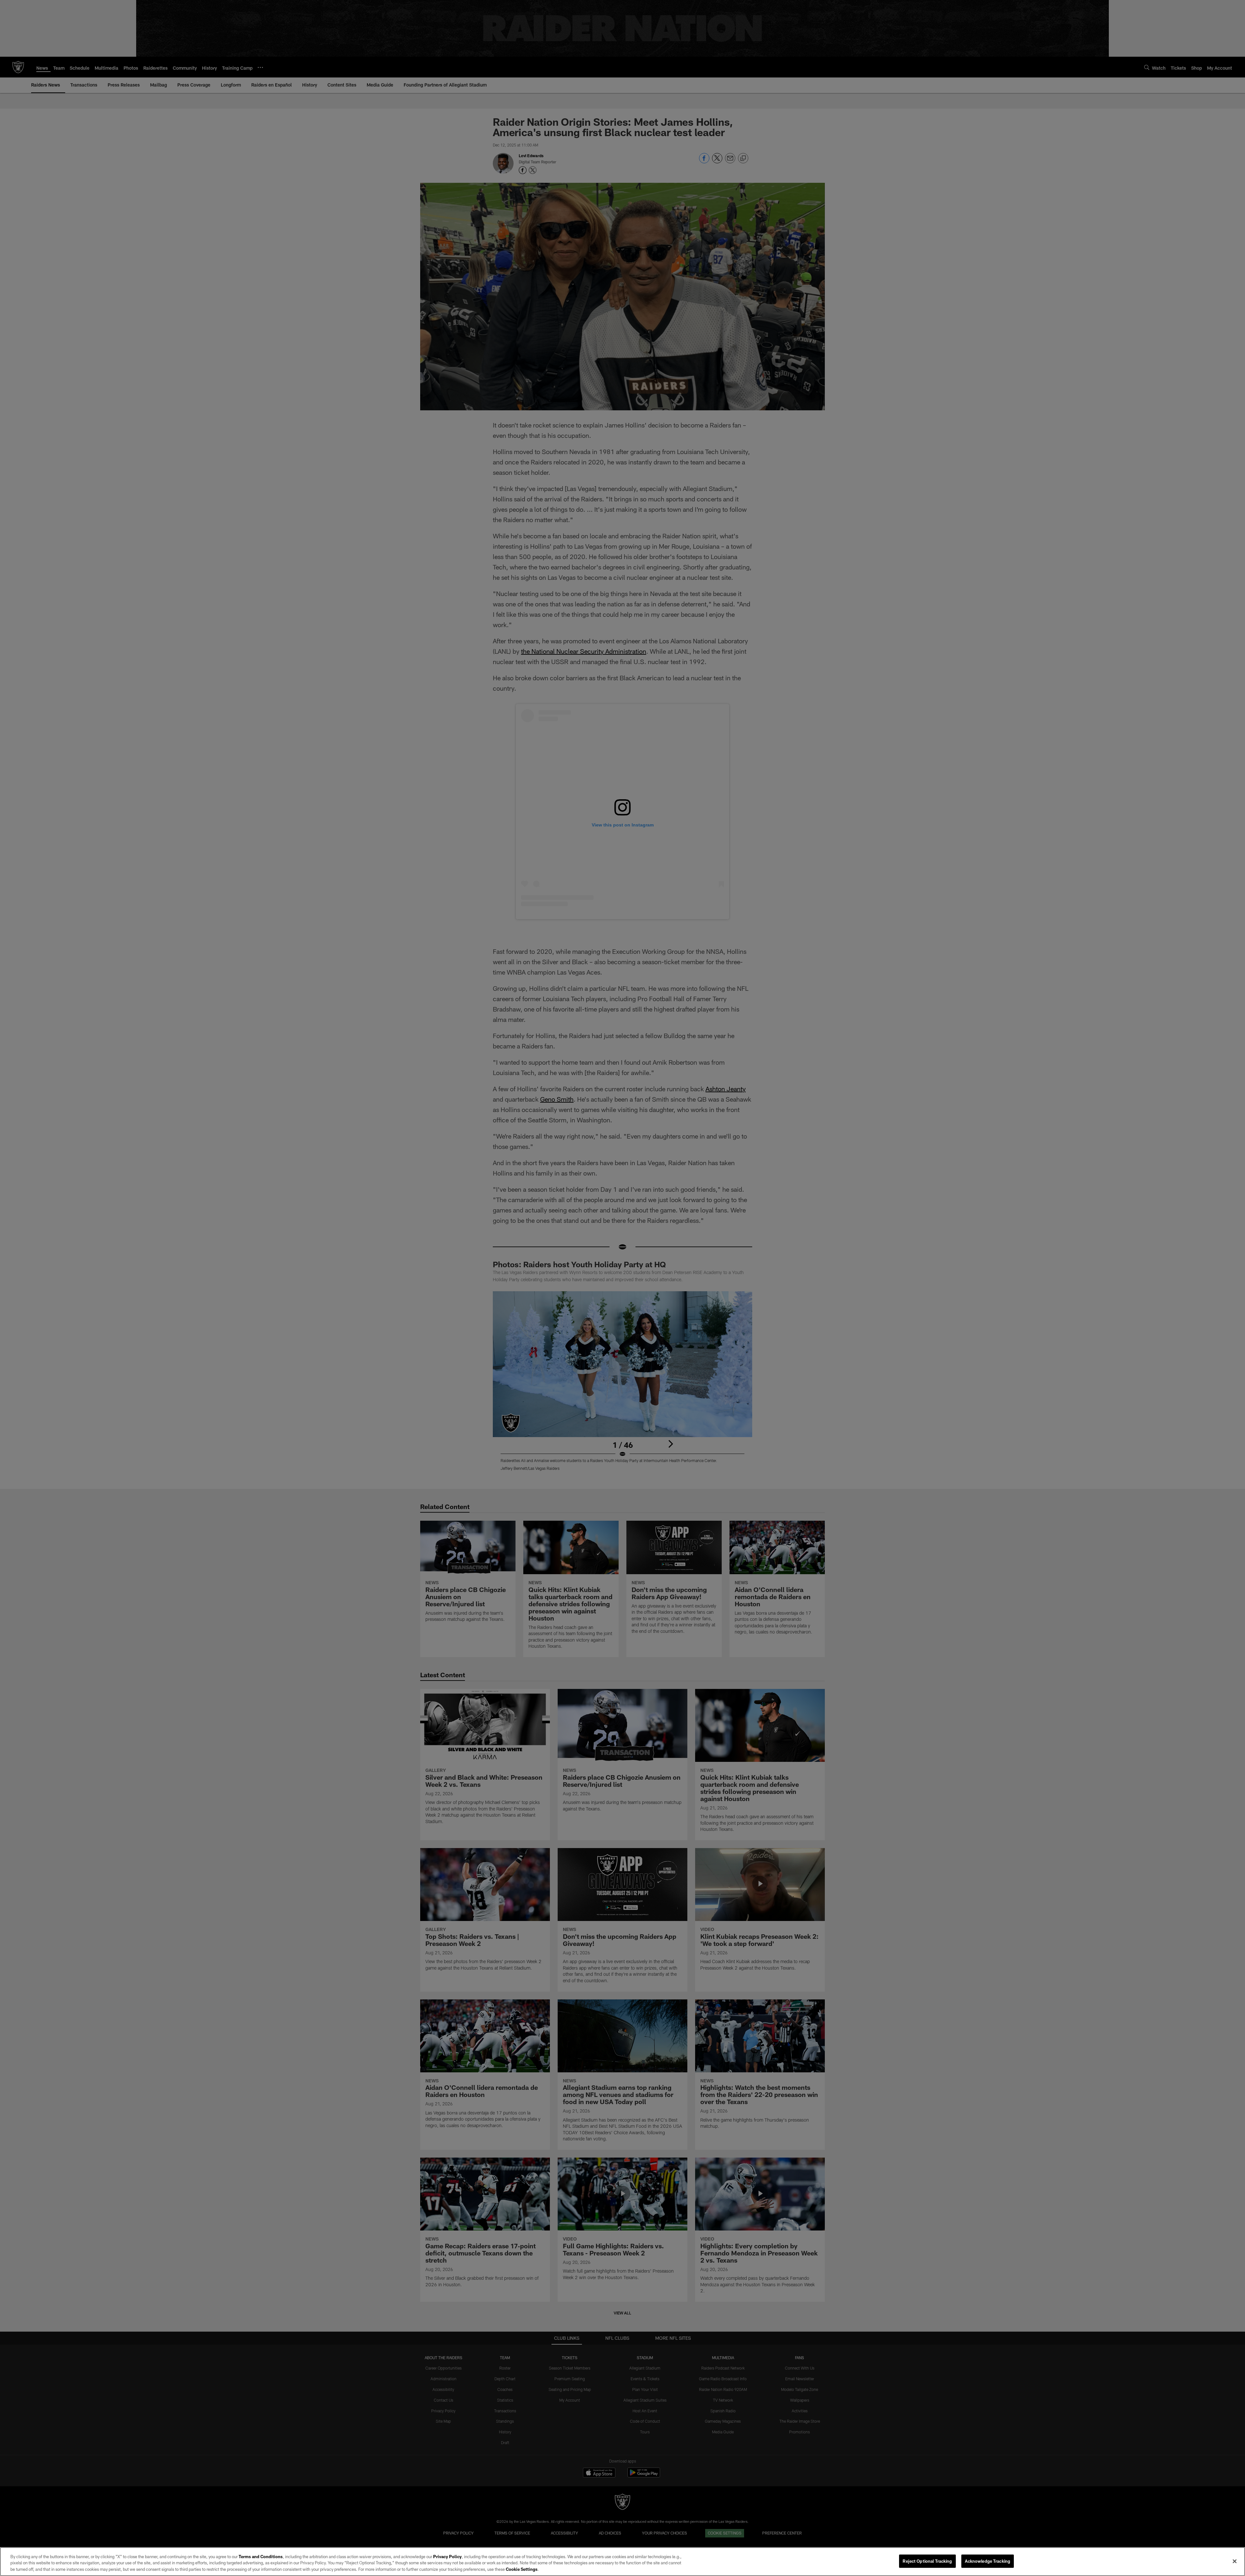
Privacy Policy (447, 2557)
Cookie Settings (522, 2569)
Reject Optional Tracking (927, 2561)
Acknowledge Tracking (988, 2561)
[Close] (1235, 2561)
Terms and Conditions (261, 2557)
